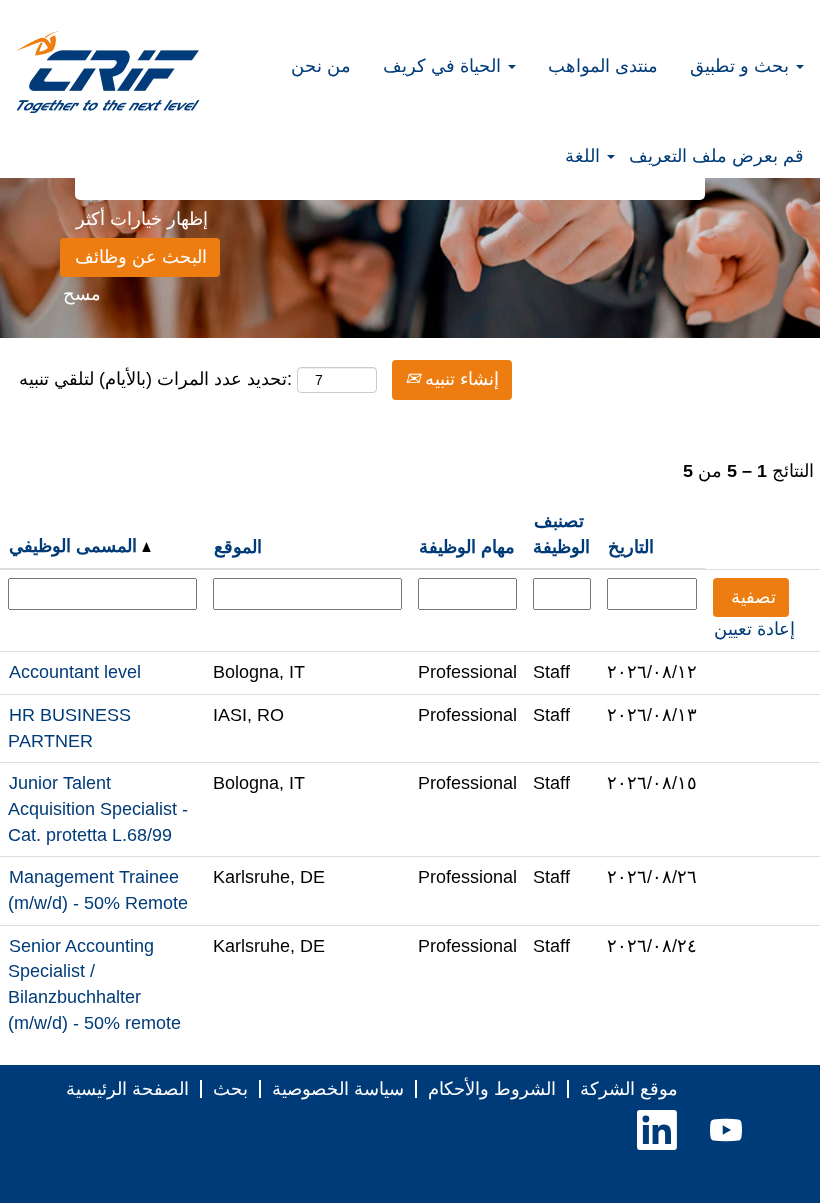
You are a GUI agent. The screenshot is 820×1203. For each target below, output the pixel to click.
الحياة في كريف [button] (444, 66)
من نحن (321, 66)
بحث (230, 1089)
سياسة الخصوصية (338, 1089)
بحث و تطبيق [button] (742, 66)
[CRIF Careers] (108, 72)
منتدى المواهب (603, 66)
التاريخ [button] (631, 547)
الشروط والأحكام (492, 1089)
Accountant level (75, 672)
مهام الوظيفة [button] (467, 547)
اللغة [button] (585, 156)
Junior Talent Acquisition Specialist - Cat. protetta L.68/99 (98, 808)
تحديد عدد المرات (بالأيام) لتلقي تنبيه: (155, 379)
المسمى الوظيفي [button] (75, 546)
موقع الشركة (629, 1089)
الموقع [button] (238, 547)
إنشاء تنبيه (459, 379)
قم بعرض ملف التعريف (716, 156)
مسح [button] (82, 294)
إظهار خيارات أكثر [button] (142, 219)
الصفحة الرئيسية (127, 1089)
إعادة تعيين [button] (754, 629)
